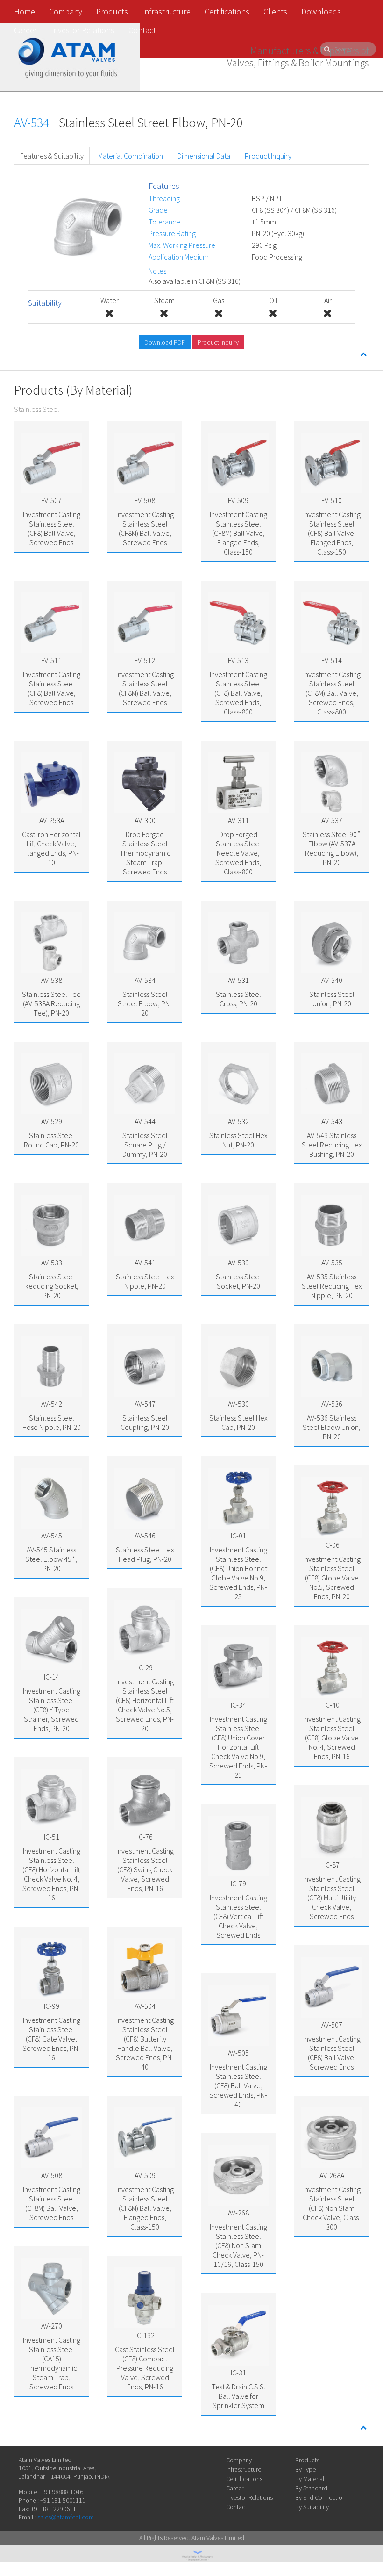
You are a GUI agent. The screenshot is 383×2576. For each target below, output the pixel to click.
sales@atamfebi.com (66, 2517)
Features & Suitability (52, 156)
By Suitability (312, 2507)
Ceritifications (244, 2479)
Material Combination (131, 156)
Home (25, 11)
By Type (305, 2469)
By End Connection (320, 2497)
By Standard (311, 2488)
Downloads (321, 11)
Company (66, 11)
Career (25, 30)
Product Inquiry (268, 156)
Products (112, 11)
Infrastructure (166, 11)
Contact (142, 30)
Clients (275, 11)
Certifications (227, 11)
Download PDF (165, 342)
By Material (310, 2479)
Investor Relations (83, 30)
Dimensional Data (204, 156)
